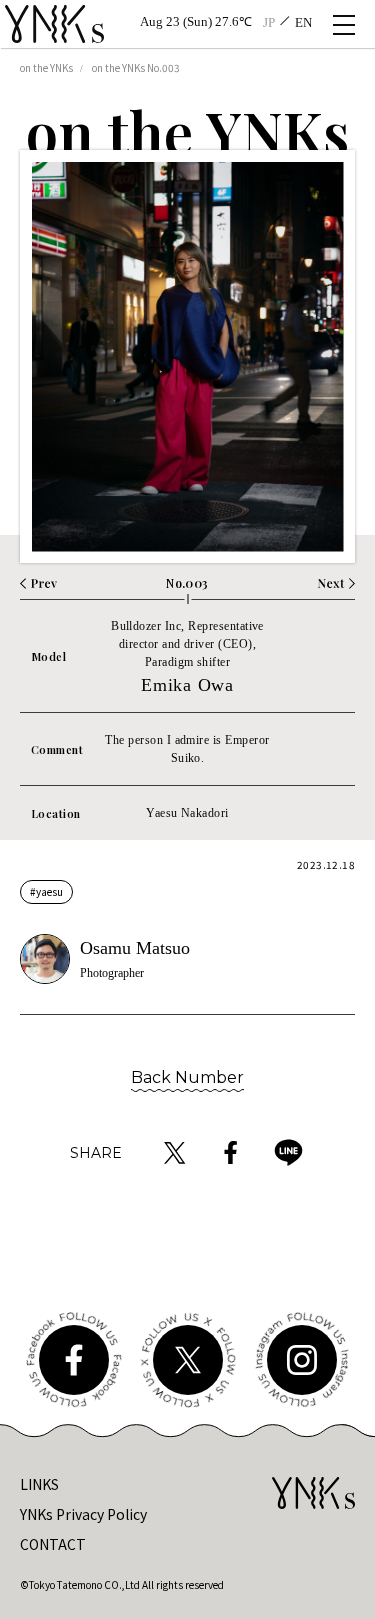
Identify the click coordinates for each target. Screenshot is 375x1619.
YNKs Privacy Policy (83, 1514)
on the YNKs (46, 67)
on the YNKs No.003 (136, 67)
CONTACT (53, 1544)
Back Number (187, 1077)
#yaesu (46, 891)
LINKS (39, 1484)
